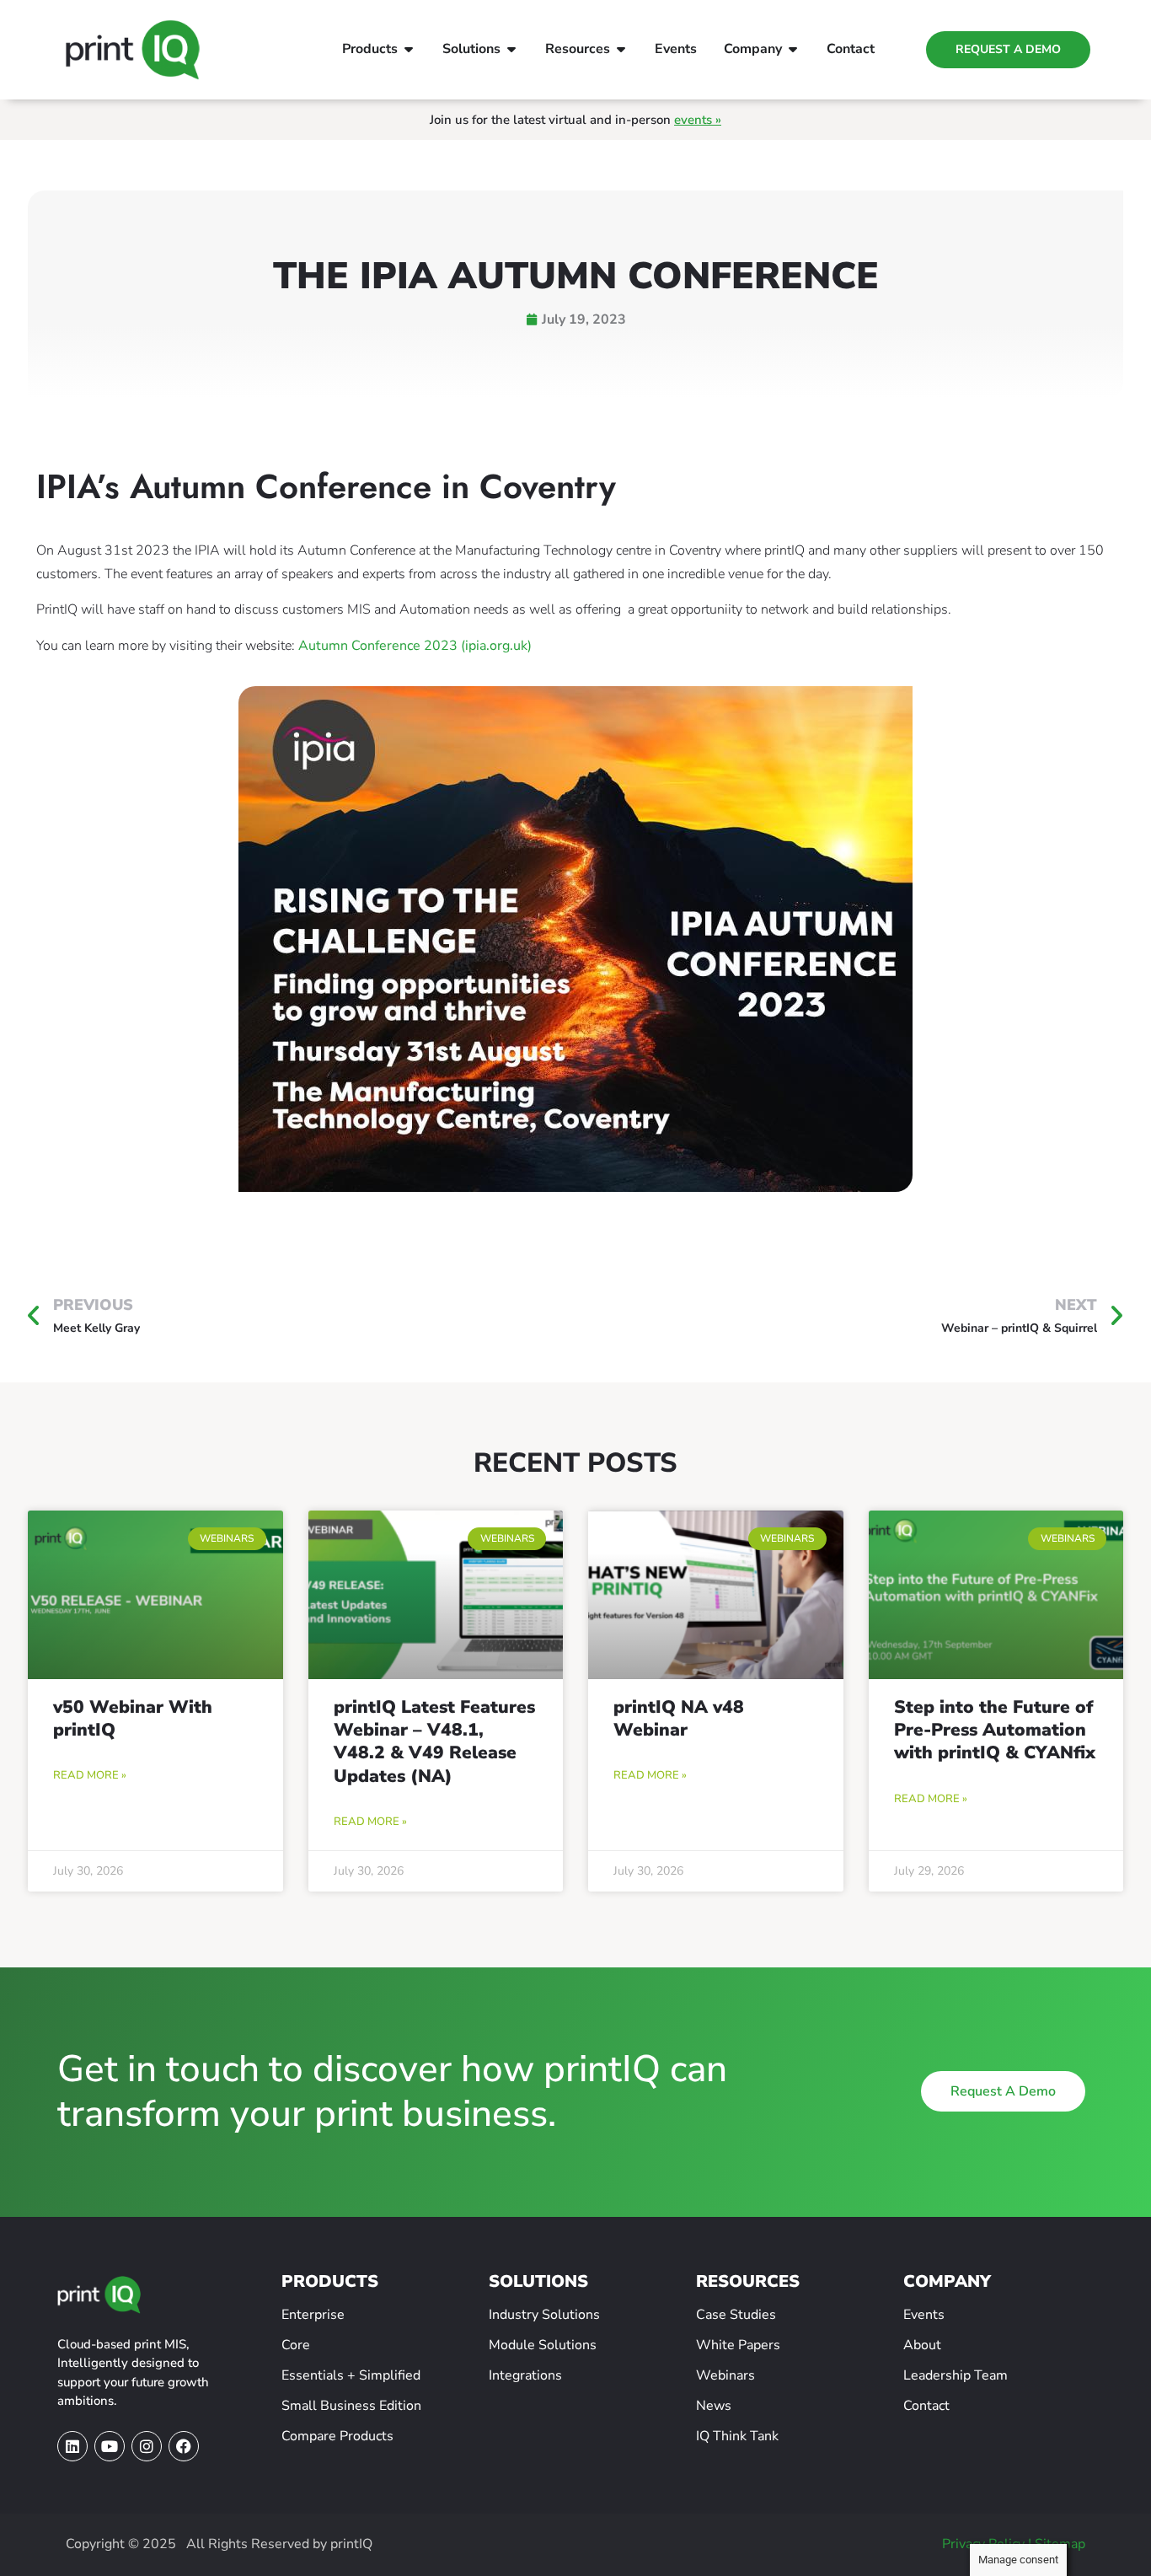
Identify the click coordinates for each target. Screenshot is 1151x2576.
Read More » (90, 1775)
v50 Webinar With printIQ (133, 1718)
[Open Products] (409, 49)
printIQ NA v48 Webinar (679, 1718)
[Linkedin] (72, 2446)
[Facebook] (184, 2446)
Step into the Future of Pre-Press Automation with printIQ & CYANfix (995, 1730)
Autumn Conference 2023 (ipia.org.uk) (415, 646)
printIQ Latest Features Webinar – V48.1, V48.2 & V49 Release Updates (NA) (434, 1741)
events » (698, 120)
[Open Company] (793, 49)
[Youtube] (110, 2446)
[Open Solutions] (511, 49)
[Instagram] (147, 2446)
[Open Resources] (621, 49)
